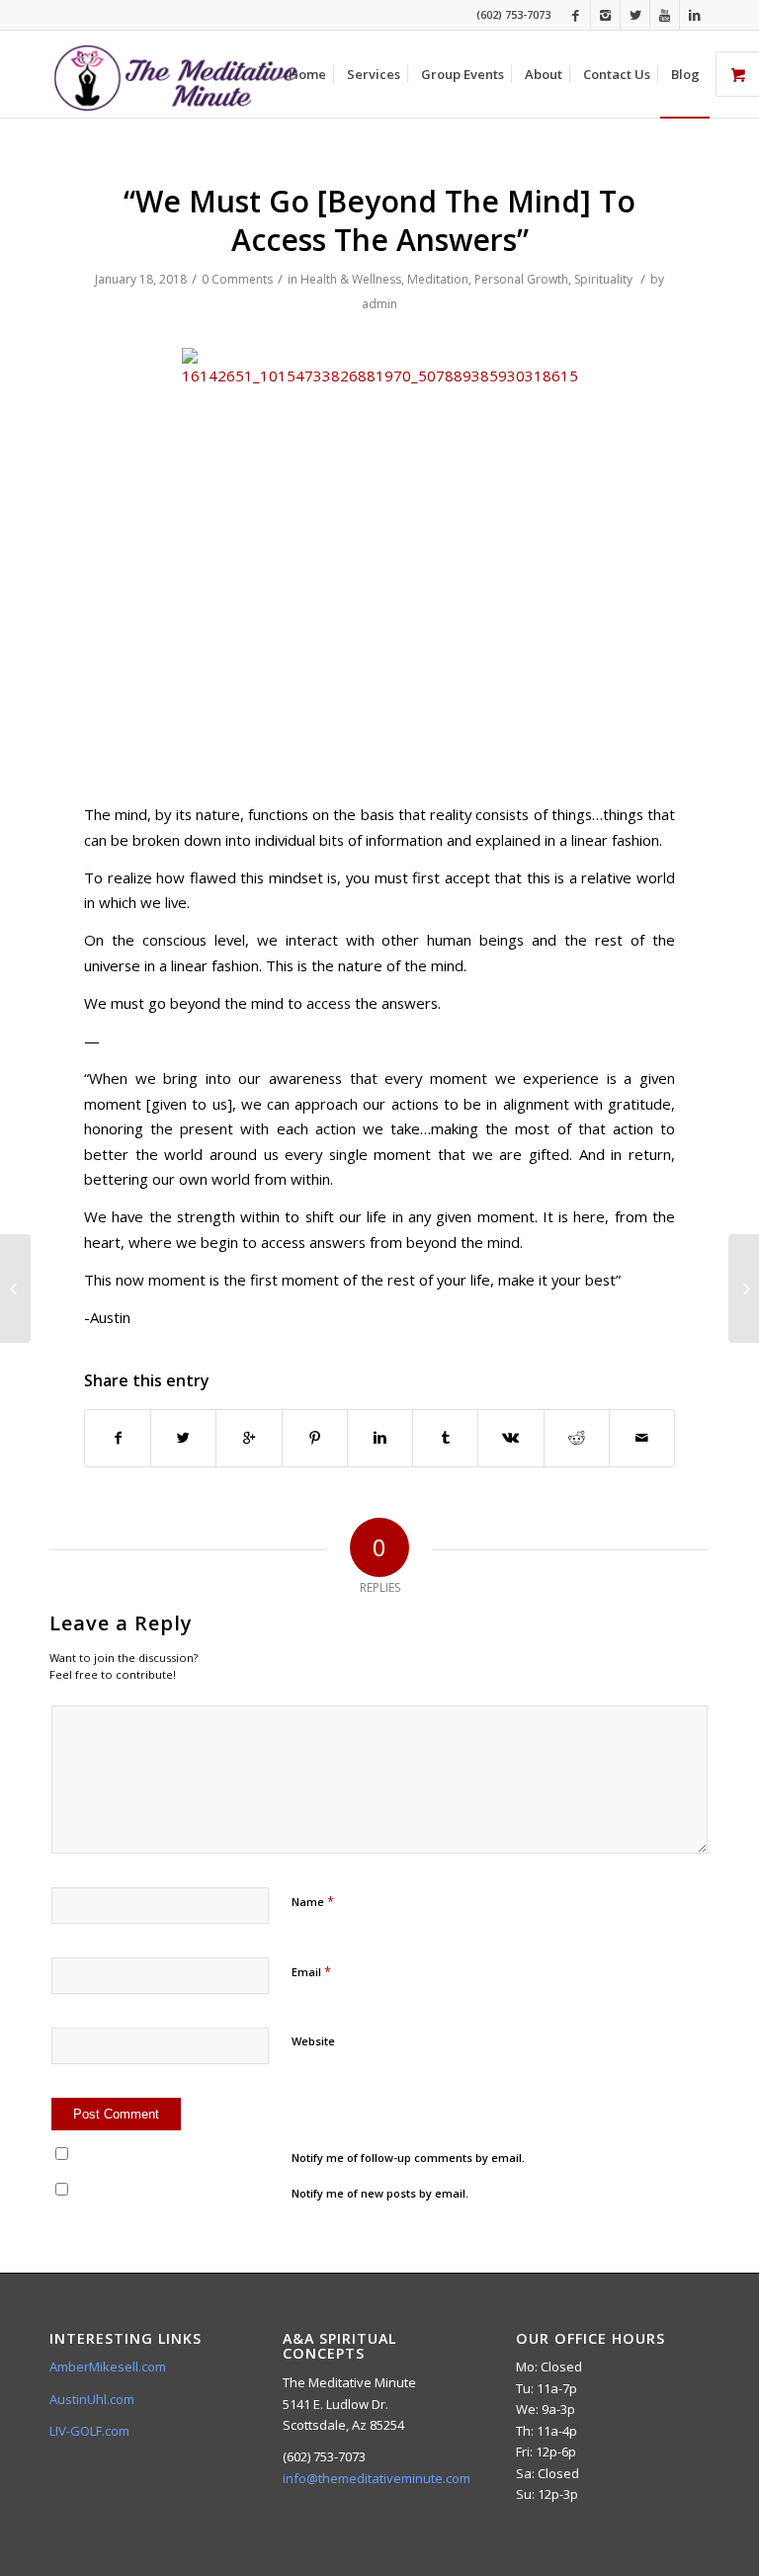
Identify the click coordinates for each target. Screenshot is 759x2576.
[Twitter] (635, 15)
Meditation (438, 279)
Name (313, 1901)
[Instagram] (605, 15)
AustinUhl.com (92, 2399)
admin (379, 304)
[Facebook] (576, 15)
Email (311, 1971)
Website (313, 2041)
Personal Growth (521, 279)
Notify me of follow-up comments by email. (408, 2158)
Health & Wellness (351, 279)
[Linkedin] (695, 15)
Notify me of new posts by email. (380, 2193)
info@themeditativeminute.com (377, 2478)
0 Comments (237, 279)
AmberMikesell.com (108, 2367)
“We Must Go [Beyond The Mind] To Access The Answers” (379, 220)
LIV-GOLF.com (89, 2431)
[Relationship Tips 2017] (15, 1288)
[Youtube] (665, 15)
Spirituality (603, 279)
